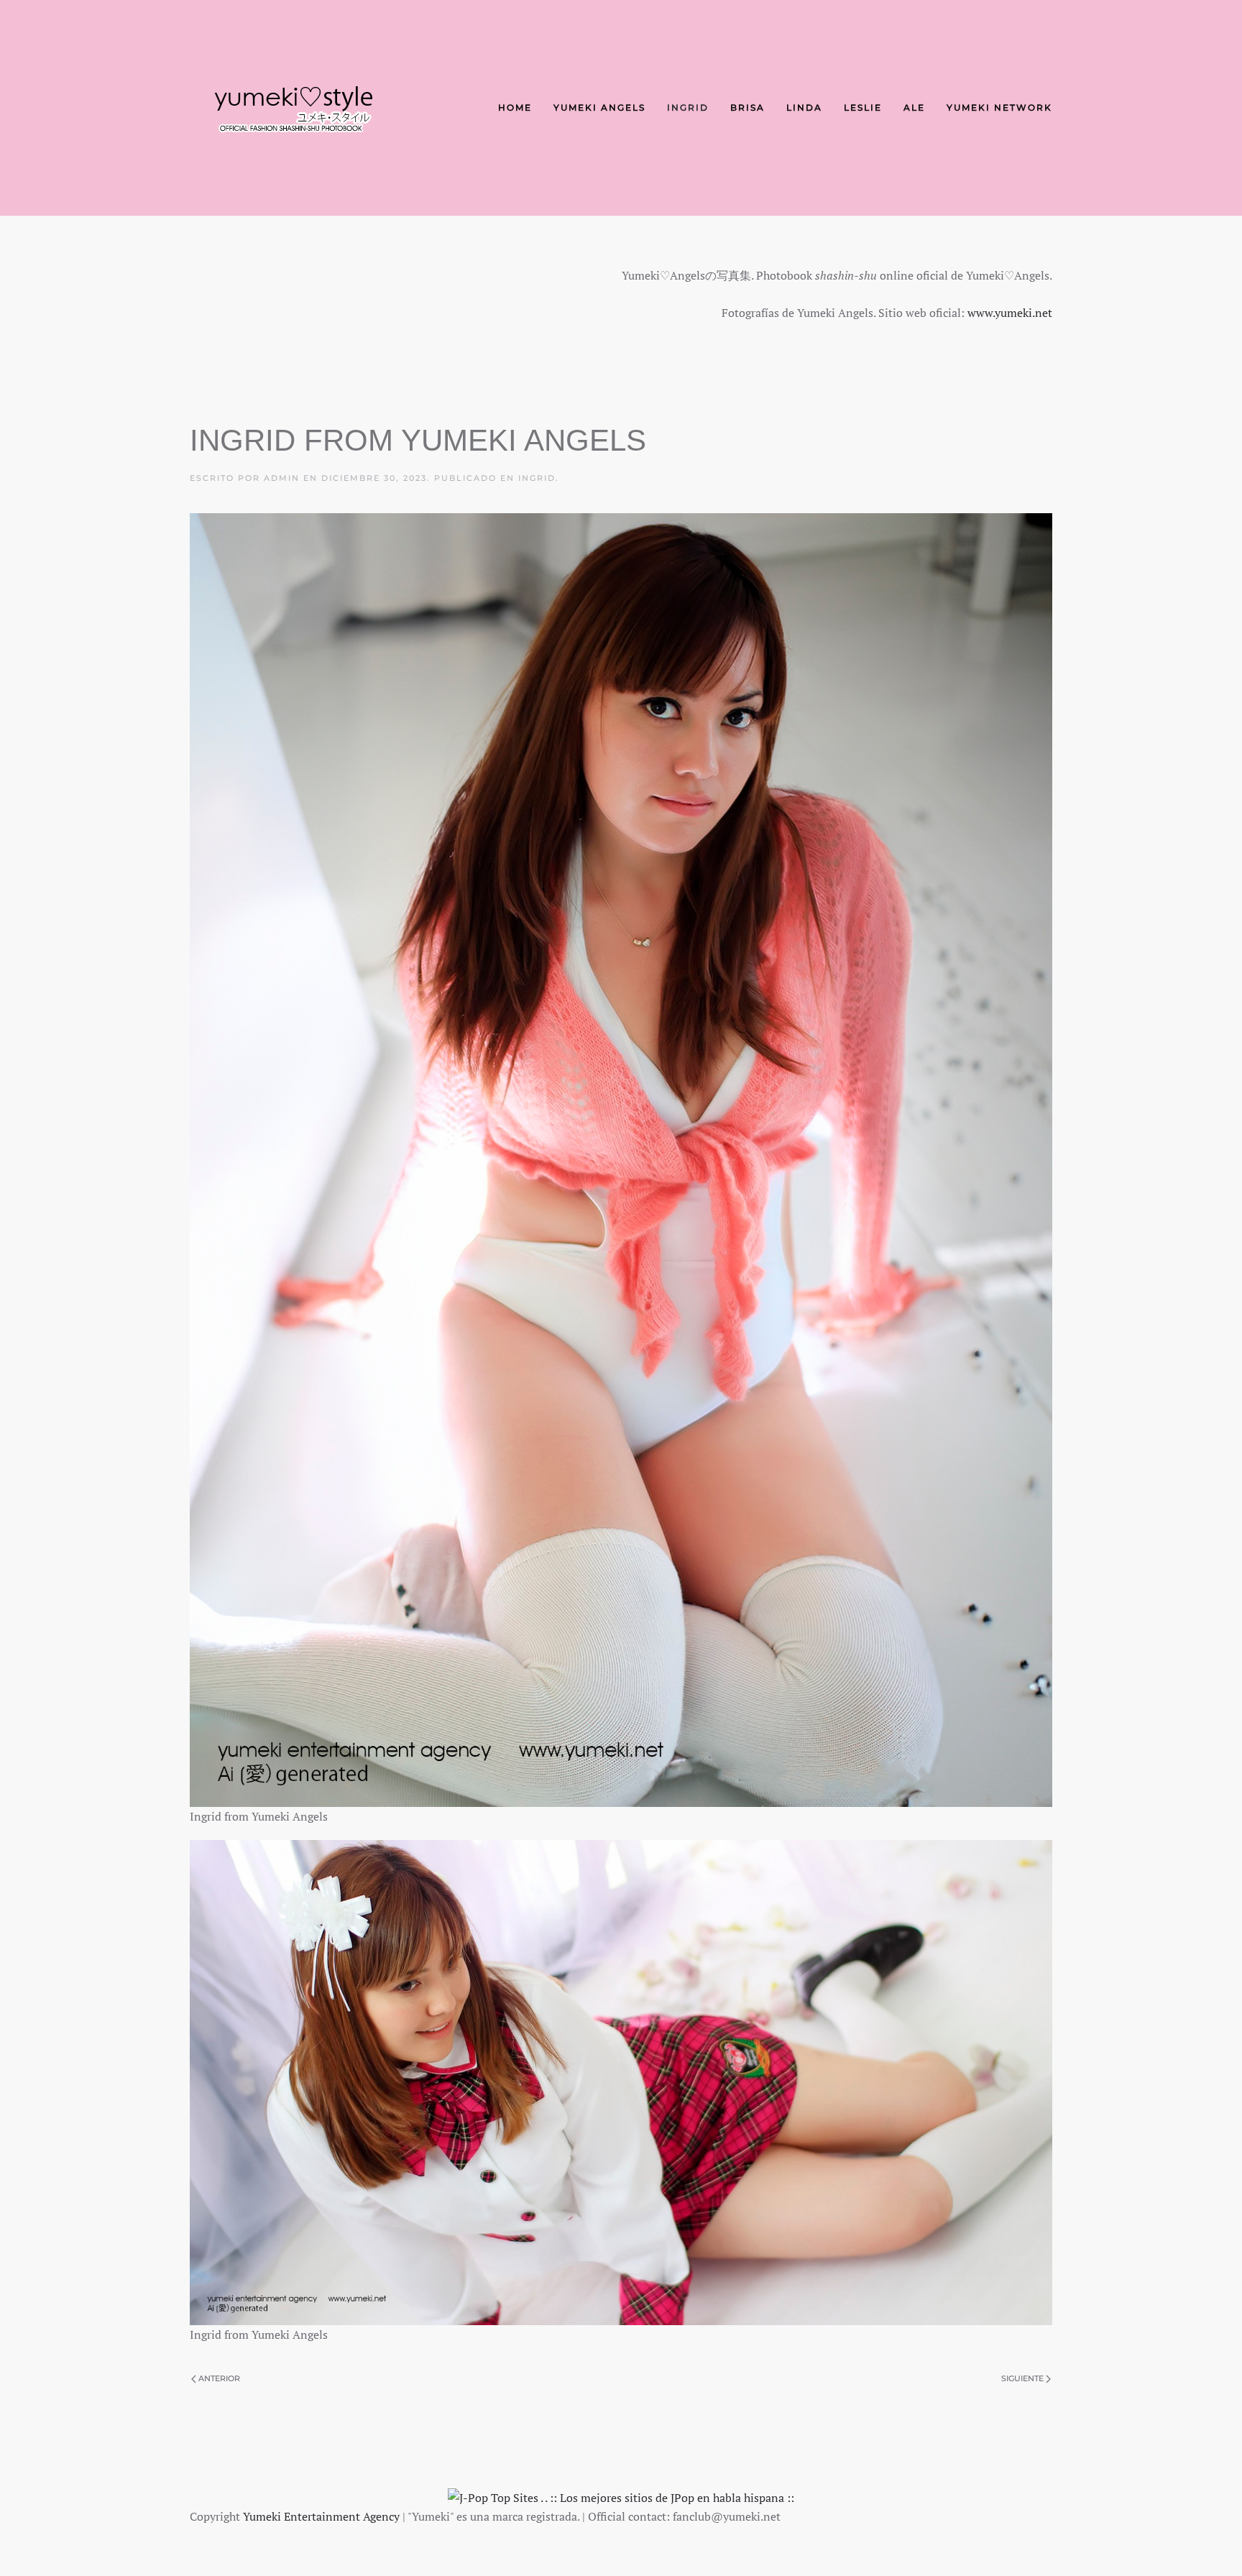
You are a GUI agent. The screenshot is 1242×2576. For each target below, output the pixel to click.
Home (515, 107)
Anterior (219, 2378)
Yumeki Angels (599, 107)
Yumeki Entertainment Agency (321, 2516)
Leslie (863, 107)
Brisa (747, 107)
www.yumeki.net (1010, 313)
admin (282, 478)
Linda (804, 107)
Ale (914, 107)
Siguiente (1022, 2378)
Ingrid (688, 107)
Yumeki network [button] (999, 107)
